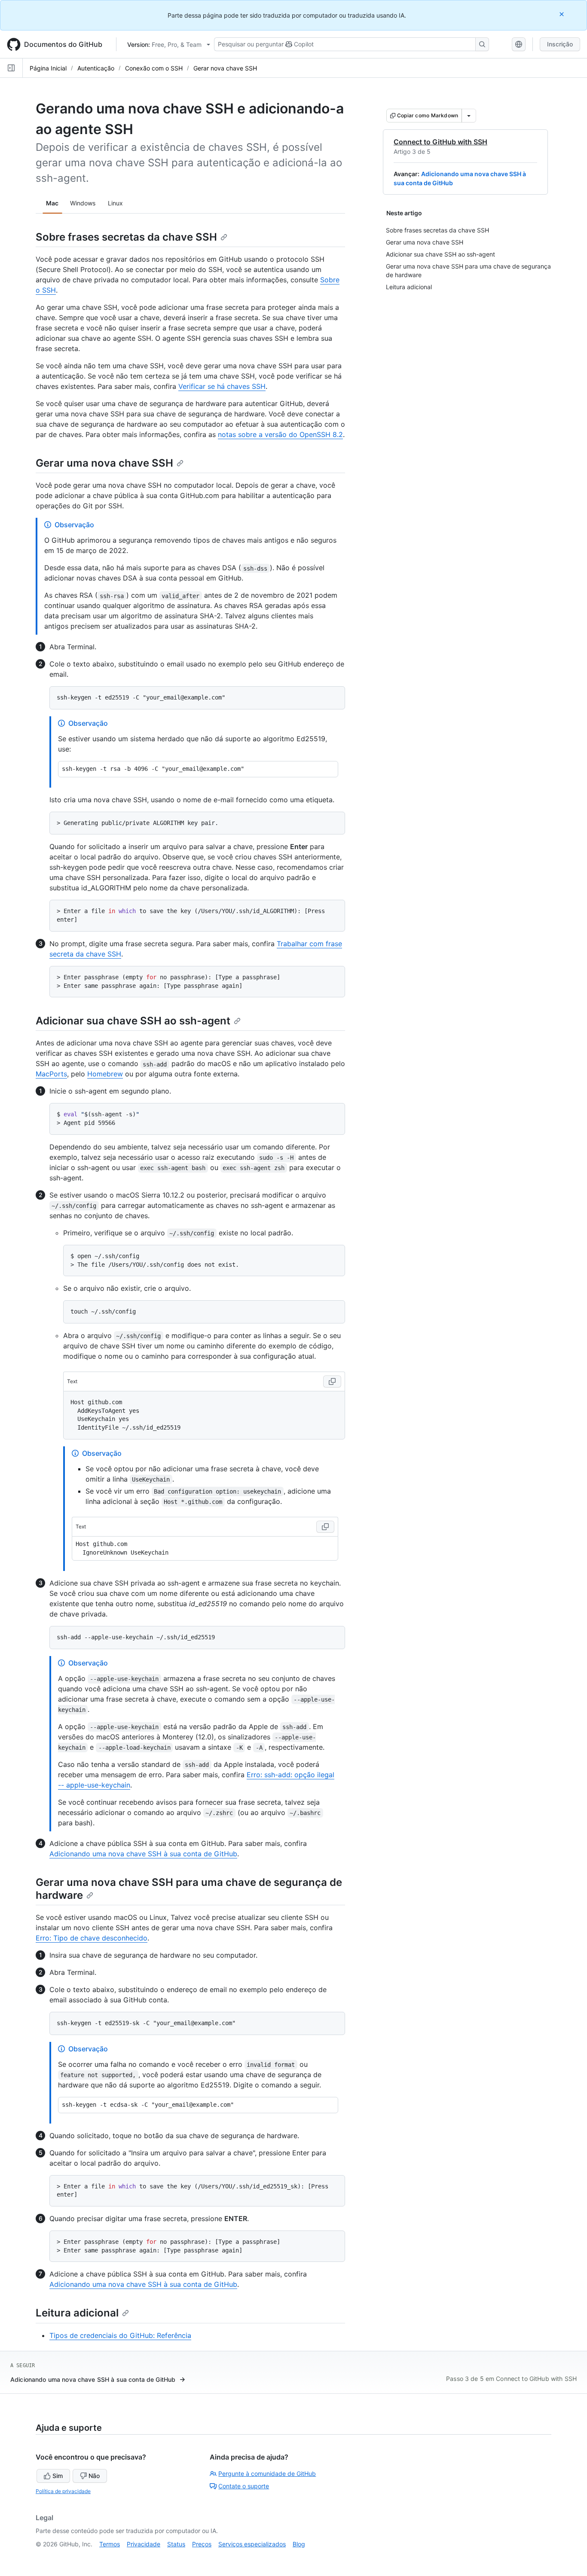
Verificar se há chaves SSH (222, 386)
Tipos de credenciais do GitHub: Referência (120, 2335)
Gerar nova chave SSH (225, 68)
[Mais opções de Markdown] (469, 116)
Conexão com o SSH (154, 68)
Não (94, 2476)
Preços (202, 2544)
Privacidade (144, 2544)
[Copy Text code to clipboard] (332, 1381)
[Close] (563, 14)
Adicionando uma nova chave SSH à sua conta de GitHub (143, 1854)
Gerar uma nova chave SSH (104, 463)
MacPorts (51, 1074)
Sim (58, 2476)
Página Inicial (48, 68)
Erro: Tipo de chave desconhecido (92, 1938)
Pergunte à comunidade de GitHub (267, 2474)
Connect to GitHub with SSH (440, 142)
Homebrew (105, 1074)
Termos (110, 2544)
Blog (299, 2544)
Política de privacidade (63, 2491)
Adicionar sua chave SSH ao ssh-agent (133, 1021)
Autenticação (96, 68)
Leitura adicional (77, 2313)
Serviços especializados (252, 2544)
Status (176, 2544)
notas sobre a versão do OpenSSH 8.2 (280, 434)
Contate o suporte (244, 2486)
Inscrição (560, 44)
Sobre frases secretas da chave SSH (126, 237)
